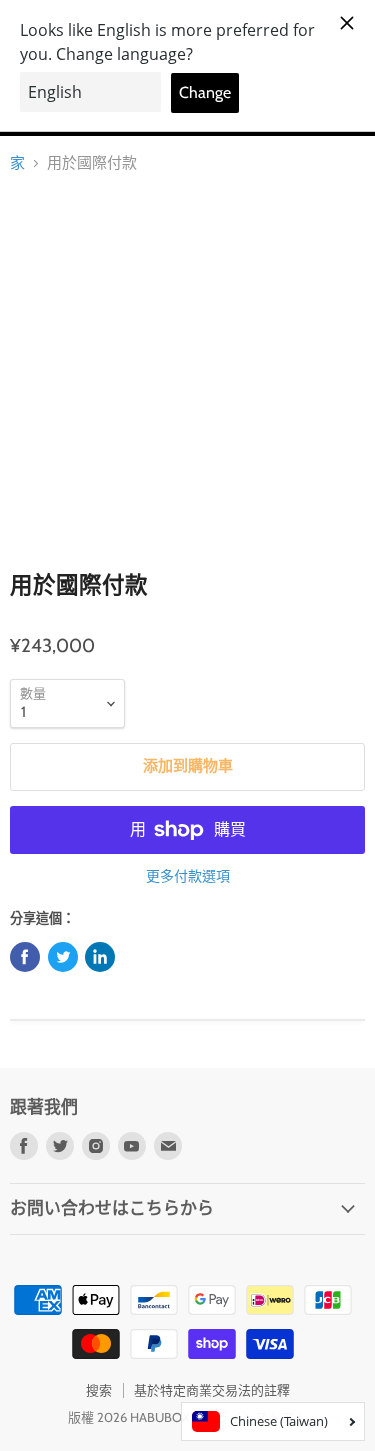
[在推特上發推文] (63, 957)
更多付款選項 (188, 876)
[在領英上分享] (100, 957)
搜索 (99, 1390)
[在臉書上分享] (25, 957)
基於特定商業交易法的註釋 (212, 1390)
